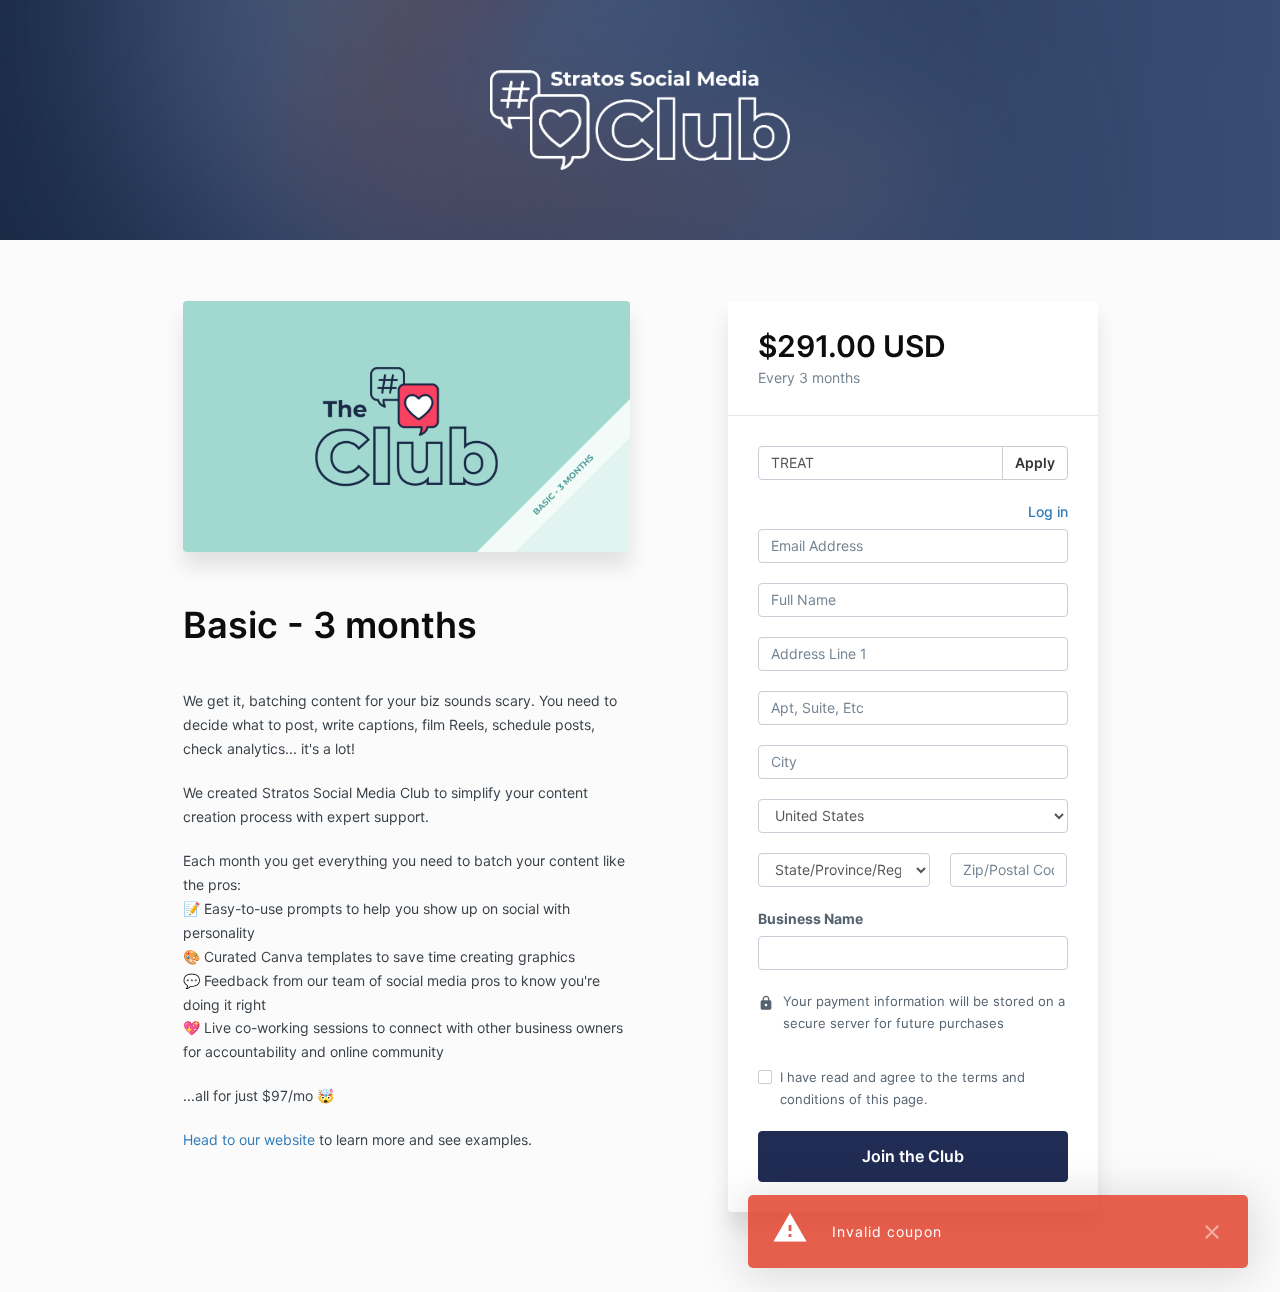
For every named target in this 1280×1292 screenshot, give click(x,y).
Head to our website (249, 1139)
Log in (1048, 511)
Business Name (810, 918)
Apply (1035, 462)
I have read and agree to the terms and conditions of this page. (902, 1088)
